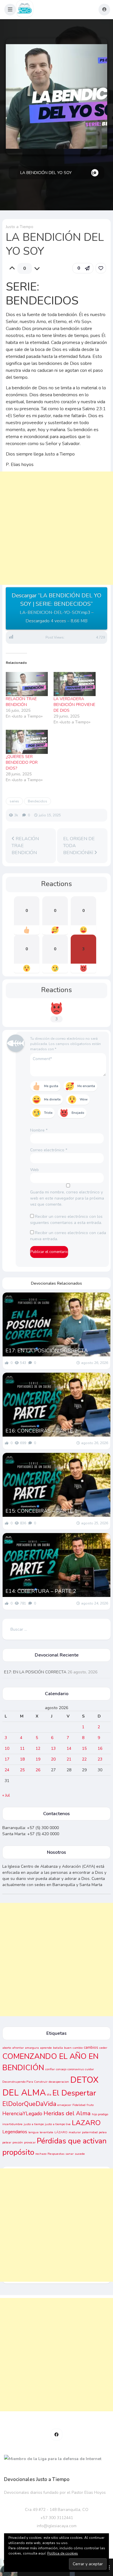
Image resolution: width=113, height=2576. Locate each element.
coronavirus (76, 2069)
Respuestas (56, 2154)
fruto (90, 2105)
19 (38, 1759)
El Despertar (74, 2093)
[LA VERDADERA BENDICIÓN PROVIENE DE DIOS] (75, 684)
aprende (46, 2048)
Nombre (39, 1130)
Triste (48, 1113)
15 (84, 1748)
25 (22, 1770)
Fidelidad (79, 2105)
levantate (47, 2132)
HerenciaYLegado (22, 2114)
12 (38, 1748)
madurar (75, 2132)
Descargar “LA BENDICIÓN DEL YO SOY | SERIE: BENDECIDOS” (57, 608)
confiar (50, 2069)
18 (22, 1759)
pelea (103, 2132)
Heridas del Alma (67, 2113)
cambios (91, 2048)
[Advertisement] (57, 534)
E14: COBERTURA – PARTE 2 (41, 1591)
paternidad (90, 2132)
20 (53, 1759)
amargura (32, 2048)
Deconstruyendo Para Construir (25, 2082)
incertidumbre (12, 2124)
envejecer (64, 2105)
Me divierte (52, 1099)
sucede (80, 2154)
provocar (30, 2142)
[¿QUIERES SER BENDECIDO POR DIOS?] (27, 742)
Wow (84, 1099)
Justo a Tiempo (20, 227)
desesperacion (59, 2082)
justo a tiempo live (58, 2124)
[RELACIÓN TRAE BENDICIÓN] (27, 684)
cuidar (89, 2069)
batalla (58, 2048)
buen (68, 2048)
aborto (7, 2048)
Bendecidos (38, 801)
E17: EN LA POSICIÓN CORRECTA (47, 1351)
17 (7, 1759)
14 (69, 1748)
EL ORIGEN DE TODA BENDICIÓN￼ (79, 846)
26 (38, 1770)
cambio (78, 2048)
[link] (101, 268)
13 (53, 1748)
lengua (33, 2132)
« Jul (6, 1795)
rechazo (41, 2154)
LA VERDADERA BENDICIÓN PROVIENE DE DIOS (74, 705)
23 (100, 1759)
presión (18, 2142)
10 (7, 1748)
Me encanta (86, 1086)
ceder (103, 2048)
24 (7, 1770)
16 (100, 1748)
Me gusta (51, 1086)
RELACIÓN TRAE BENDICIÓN (21, 702)
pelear (7, 2142)
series (14, 801)
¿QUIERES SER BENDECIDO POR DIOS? (22, 762)
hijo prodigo (100, 2114)
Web (34, 1170)
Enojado (78, 1113)
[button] (10, 10)
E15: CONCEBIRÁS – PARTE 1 (42, 1511)
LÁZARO (61, 2132)
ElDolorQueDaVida (29, 2104)
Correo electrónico (49, 1150)
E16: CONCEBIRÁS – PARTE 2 (42, 1431)
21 (69, 1759)
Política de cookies (63, 2553)
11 (22, 1748)
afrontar (18, 2048)
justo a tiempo (34, 2124)
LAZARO (86, 2123)
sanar (70, 2154)
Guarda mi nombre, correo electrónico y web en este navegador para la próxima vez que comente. (67, 1198)
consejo (61, 2069)
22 (84, 1759)
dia (49, 2094)
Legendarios (15, 2132)
